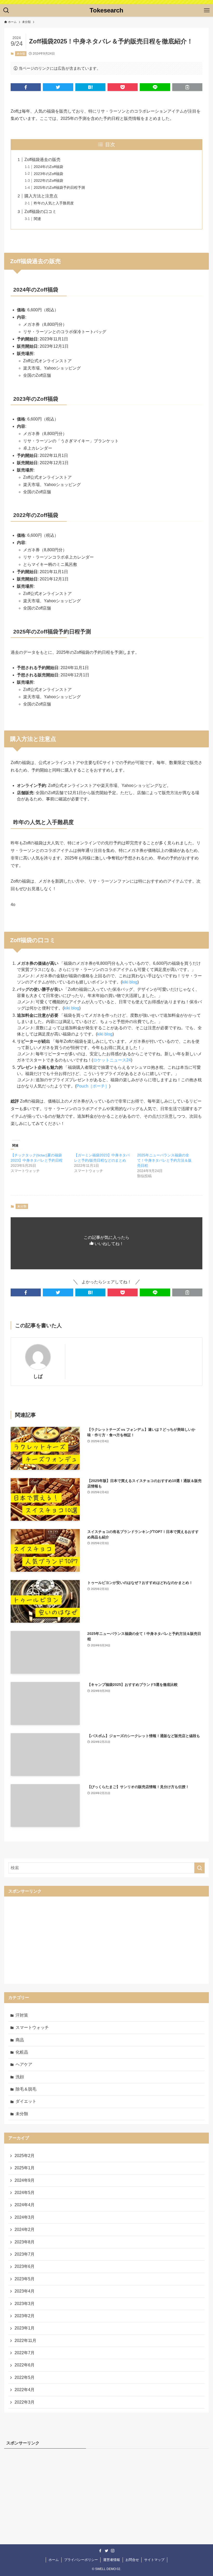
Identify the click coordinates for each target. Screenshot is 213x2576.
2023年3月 (25, 2304)
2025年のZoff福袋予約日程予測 (59, 187)
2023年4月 (25, 2291)
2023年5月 (25, 2279)
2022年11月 (25, 2341)
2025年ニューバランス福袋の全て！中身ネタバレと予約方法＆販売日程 (164, 1160)
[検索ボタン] (6, 10)
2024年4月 (25, 2205)
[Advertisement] (106, 1939)
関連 (37, 219)
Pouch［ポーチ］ (93, 1086)
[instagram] (113, 2551)
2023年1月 (25, 2328)
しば (38, 1376)
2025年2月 (25, 2156)
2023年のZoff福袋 (48, 174)
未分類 (21, 54)
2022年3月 (25, 2402)
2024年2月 (25, 2229)
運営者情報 (112, 2560)
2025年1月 (25, 2168)
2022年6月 (25, 2365)
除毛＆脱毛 (26, 2089)
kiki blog (130, 982)
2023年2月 (25, 2316)
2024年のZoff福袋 (48, 167)
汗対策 (22, 2015)
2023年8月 (25, 2242)
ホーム (54, 2560)
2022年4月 (25, 2390)
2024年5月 (25, 2193)
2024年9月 (25, 2180)
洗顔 (20, 2077)
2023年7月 (25, 2254)
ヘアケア (24, 2064)
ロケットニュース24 (112, 1060)
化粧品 (22, 2052)
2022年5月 (25, 2377)
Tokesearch (106, 10)
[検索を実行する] (199, 1868)
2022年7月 (25, 2353)
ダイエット (26, 2101)
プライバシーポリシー (81, 2560)
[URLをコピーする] (187, 87)
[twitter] (106, 2551)
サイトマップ (154, 2560)
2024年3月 (25, 2217)
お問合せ (132, 2560)
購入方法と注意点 (41, 196)
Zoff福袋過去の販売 (42, 160)
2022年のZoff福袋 (48, 180)
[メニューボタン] (207, 10)
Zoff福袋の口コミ (40, 212)
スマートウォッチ (32, 2027)
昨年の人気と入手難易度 (54, 203)
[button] (26, 87)
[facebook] (100, 2551)
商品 (20, 2040)
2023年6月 (25, 2266)
